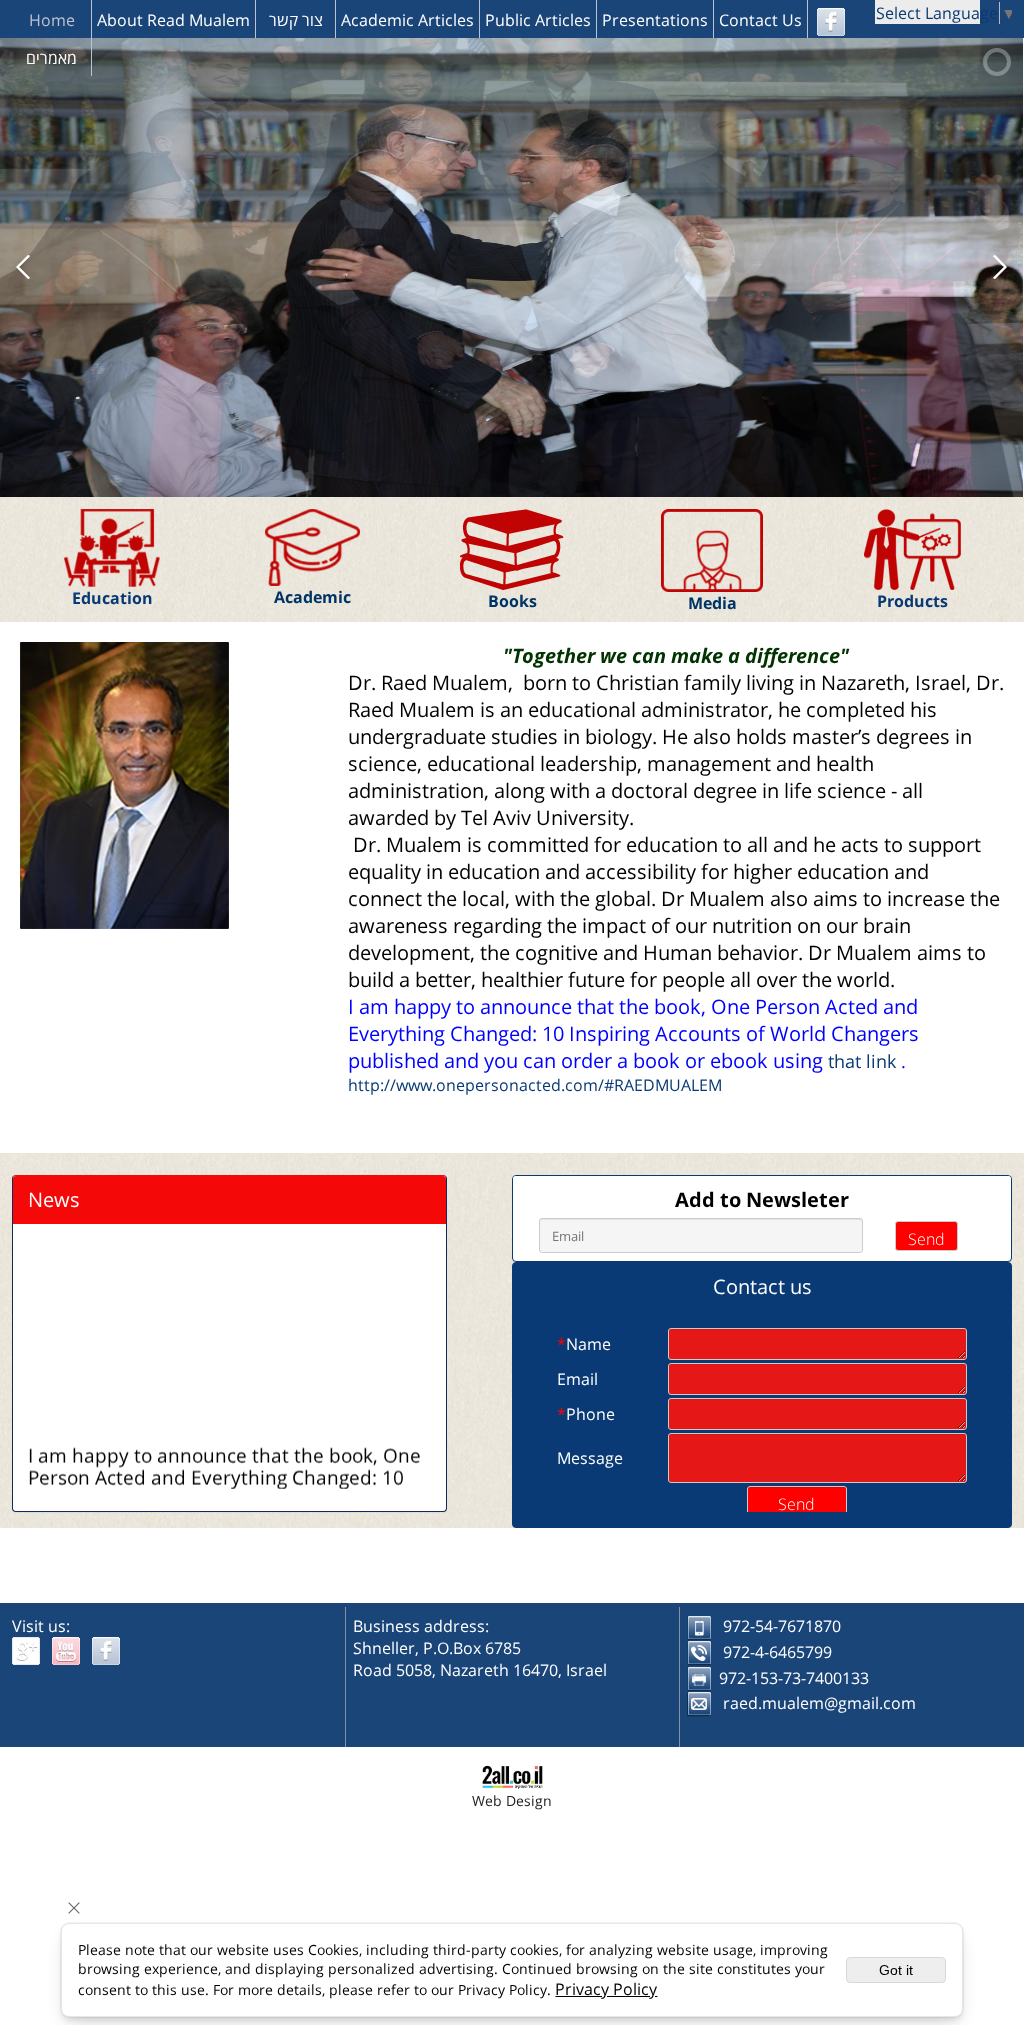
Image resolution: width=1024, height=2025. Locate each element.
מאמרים (51, 58)
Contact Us (760, 20)
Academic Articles (407, 20)
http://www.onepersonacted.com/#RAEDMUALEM (535, 1085)
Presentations (655, 20)
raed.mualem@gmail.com (819, 1703)
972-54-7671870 (782, 1626)
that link (862, 1061)
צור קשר (296, 20)
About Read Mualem (173, 20)
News (54, 1199)
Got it (896, 1970)
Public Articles (538, 20)
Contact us (762, 1286)
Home (52, 20)
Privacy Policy (606, 1989)
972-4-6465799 (777, 1652)
